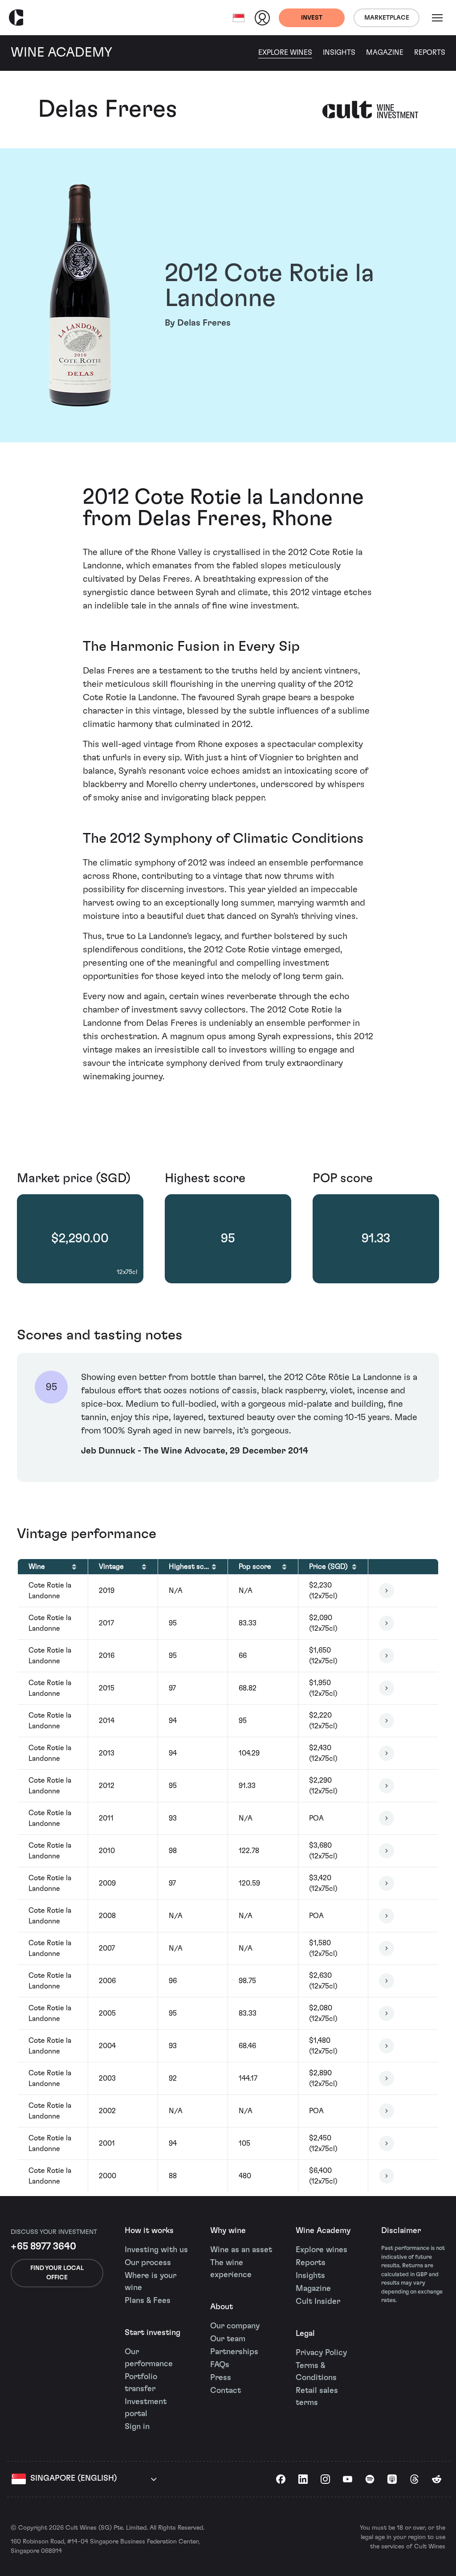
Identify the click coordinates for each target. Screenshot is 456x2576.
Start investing (153, 2333)
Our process (148, 2263)
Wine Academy (323, 2231)
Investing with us (156, 2250)
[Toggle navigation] (437, 18)
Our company (235, 2326)
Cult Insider (318, 2302)
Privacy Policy (321, 2353)
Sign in (137, 2427)
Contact (226, 2391)
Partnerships (234, 2352)
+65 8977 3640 (43, 2246)
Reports (430, 53)
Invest (312, 18)
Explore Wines (285, 53)
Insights (339, 53)
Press (221, 2378)
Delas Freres (108, 110)
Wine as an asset (241, 2250)
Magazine (385, 53)
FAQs (220, 2365)
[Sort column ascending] (74, 1567)
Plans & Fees (148, 2301)
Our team (228, 2339)
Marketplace (387, 18)
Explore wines (322, 2250)
